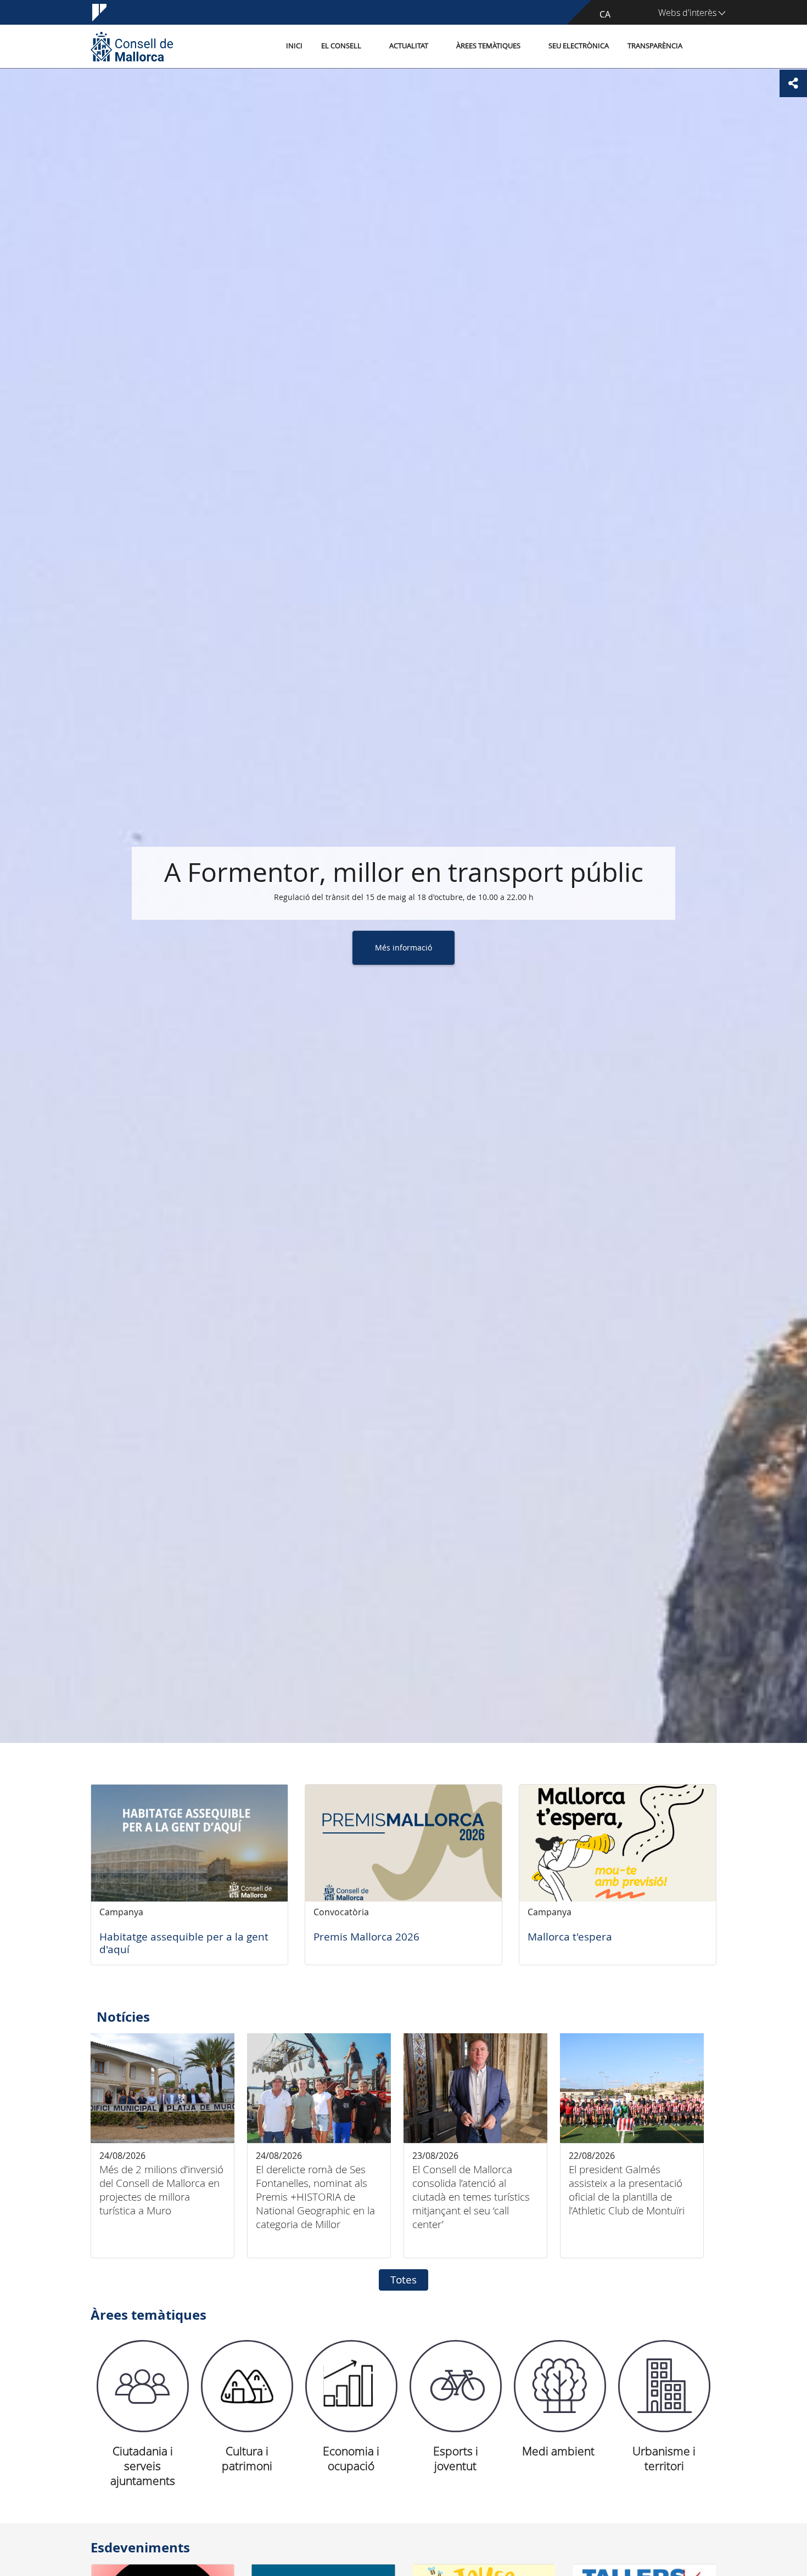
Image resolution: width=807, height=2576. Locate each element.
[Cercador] (704, 47)
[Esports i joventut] (456, 2386)
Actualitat (409, 46)
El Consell (341, 46)
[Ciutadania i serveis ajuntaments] (143, 2386)
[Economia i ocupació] (351, 2386)
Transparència (655, 46)
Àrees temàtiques (488, 46)
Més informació (403, 947)
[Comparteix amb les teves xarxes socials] (793, 83)
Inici (294, 46)
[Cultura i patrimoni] (247, 2386)
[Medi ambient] (560, 2386)
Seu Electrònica (579, 46)
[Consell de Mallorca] (132, 46)
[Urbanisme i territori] (664, 2386)
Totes (403, 2280)
